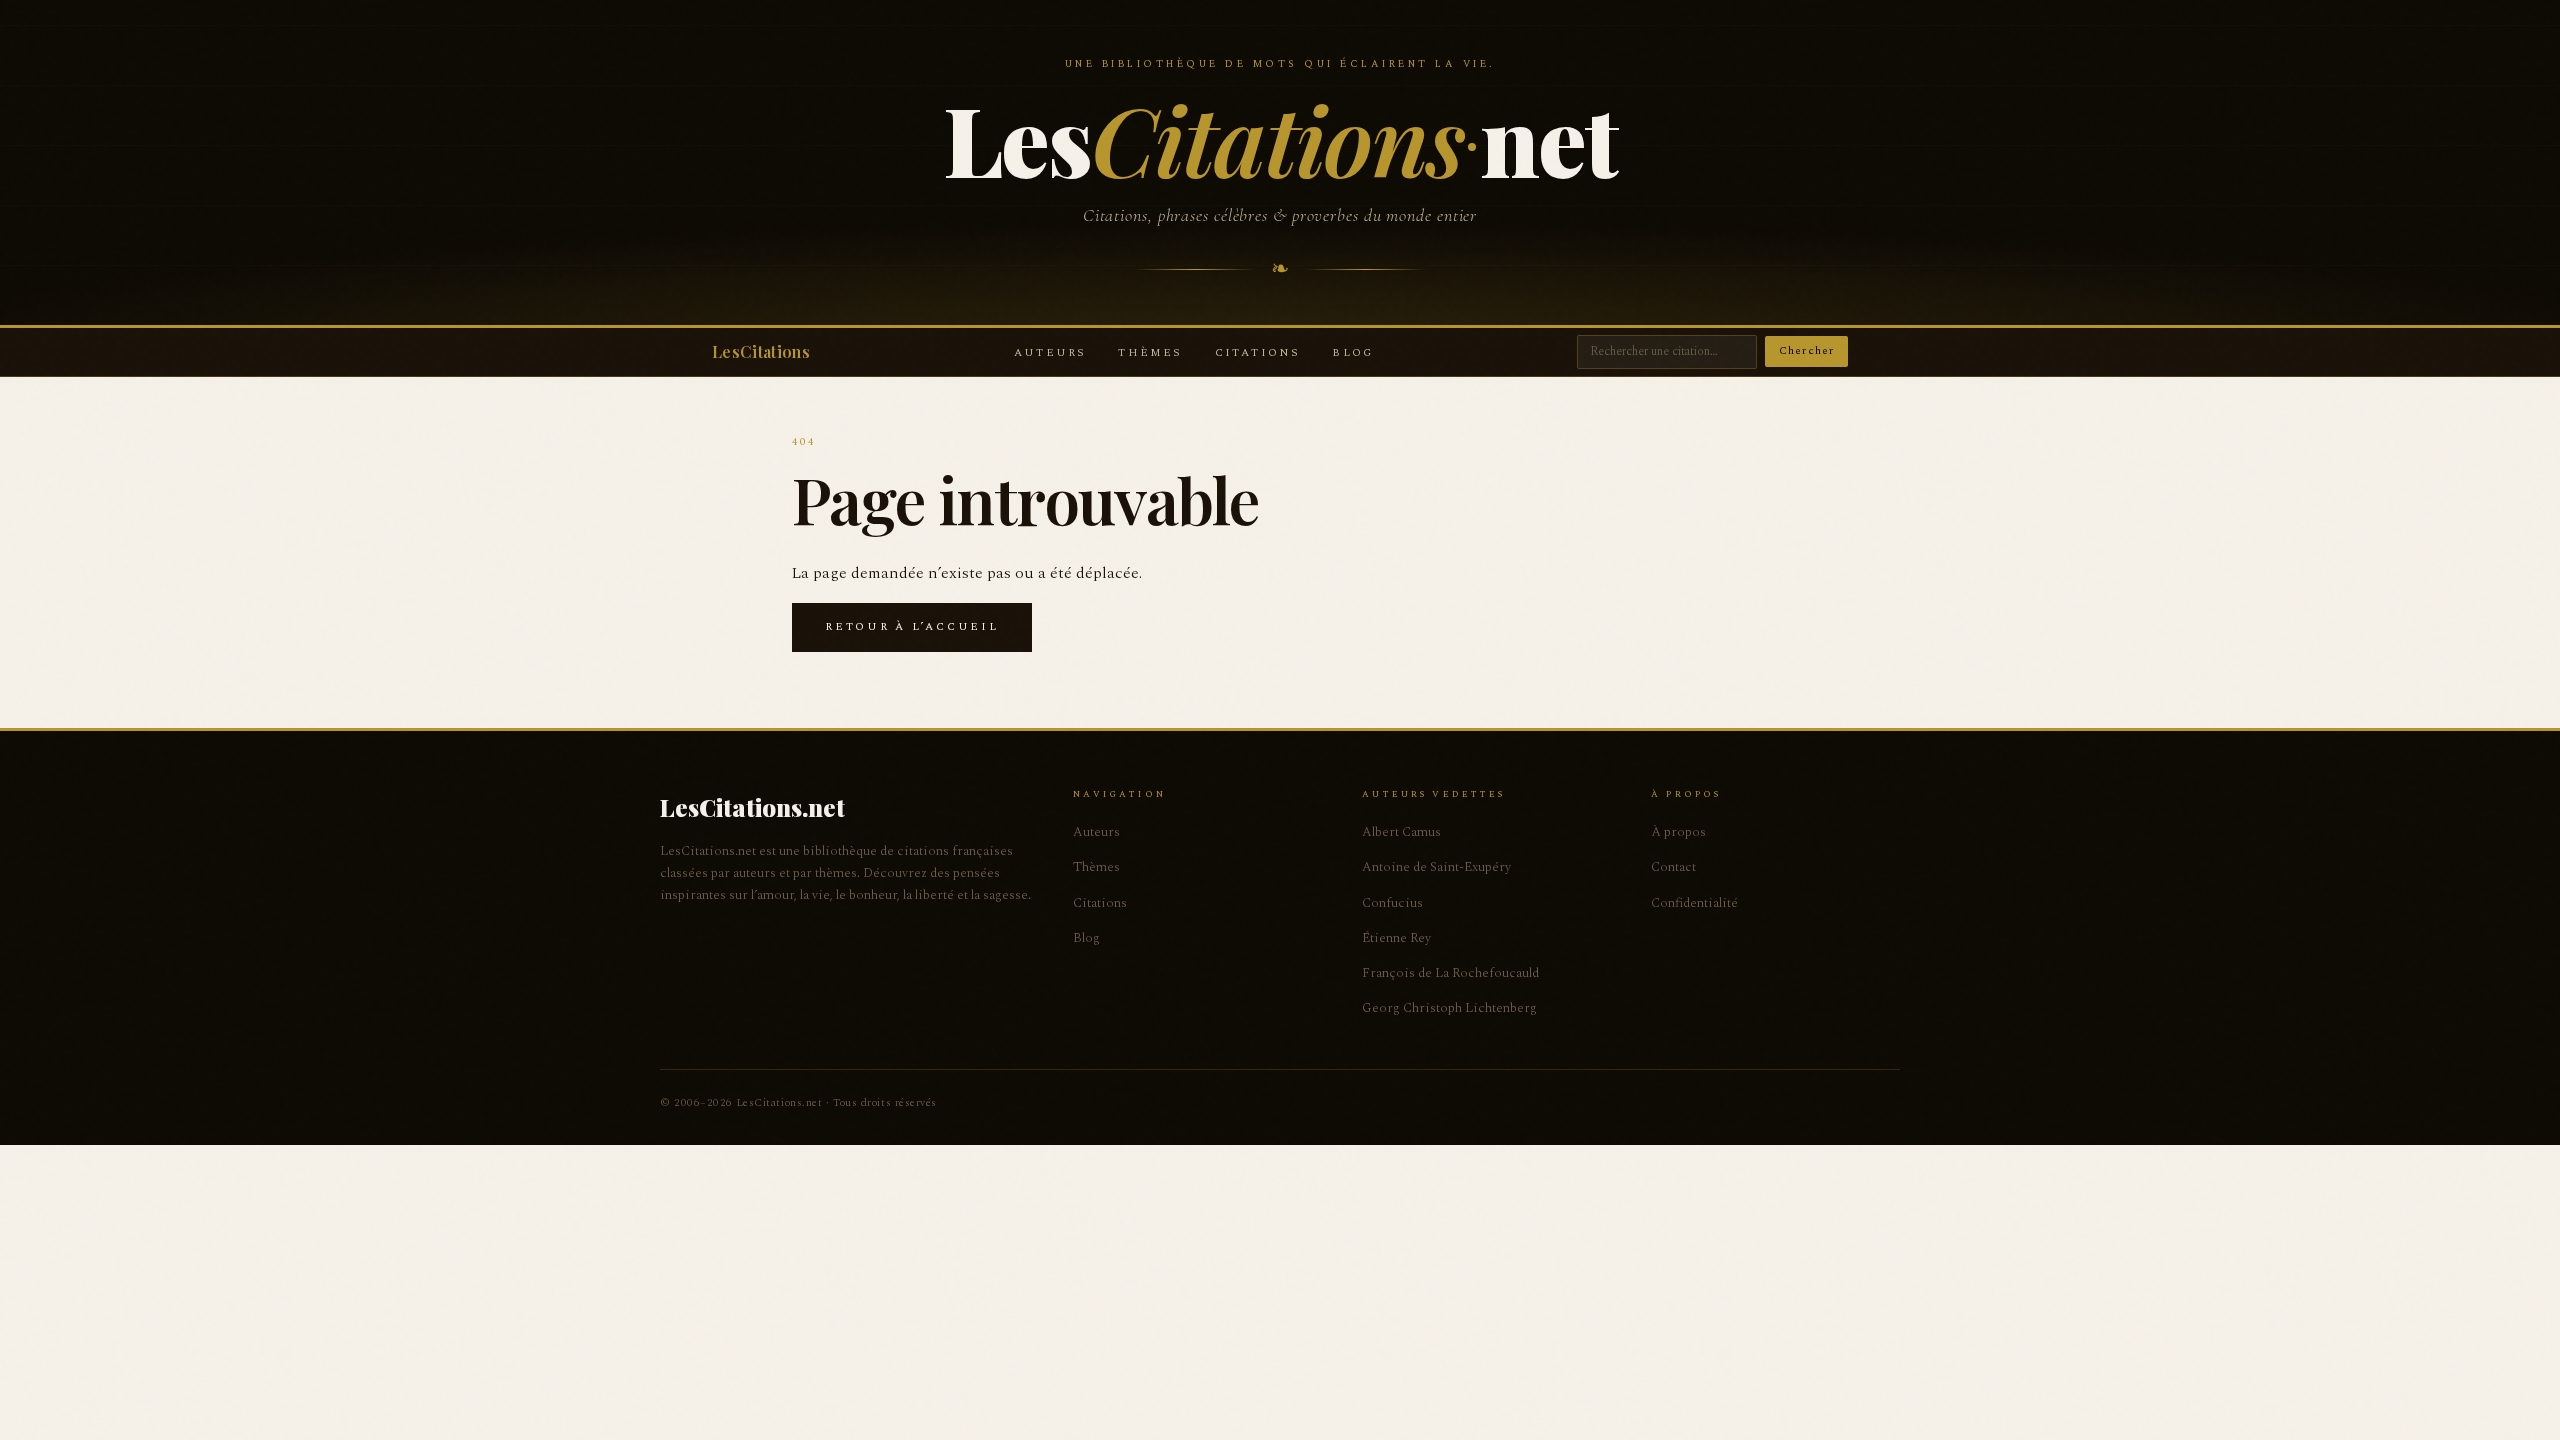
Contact (1673, 867)
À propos (1678, 832)
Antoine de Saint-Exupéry (1436, 867)
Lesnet (1279, 138)
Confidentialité (1694, 903)
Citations (1258, 352)
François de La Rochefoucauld (1450, 973)
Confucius (1392, 903)
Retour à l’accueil (912, 626)
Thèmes (1150, 352)
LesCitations (761, 351)
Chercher (1806, 350)
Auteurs (1050, 352)
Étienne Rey (1396, 938)
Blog (1352, 352)
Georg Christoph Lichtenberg (1449, 1008)
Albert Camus (1401, 832)
